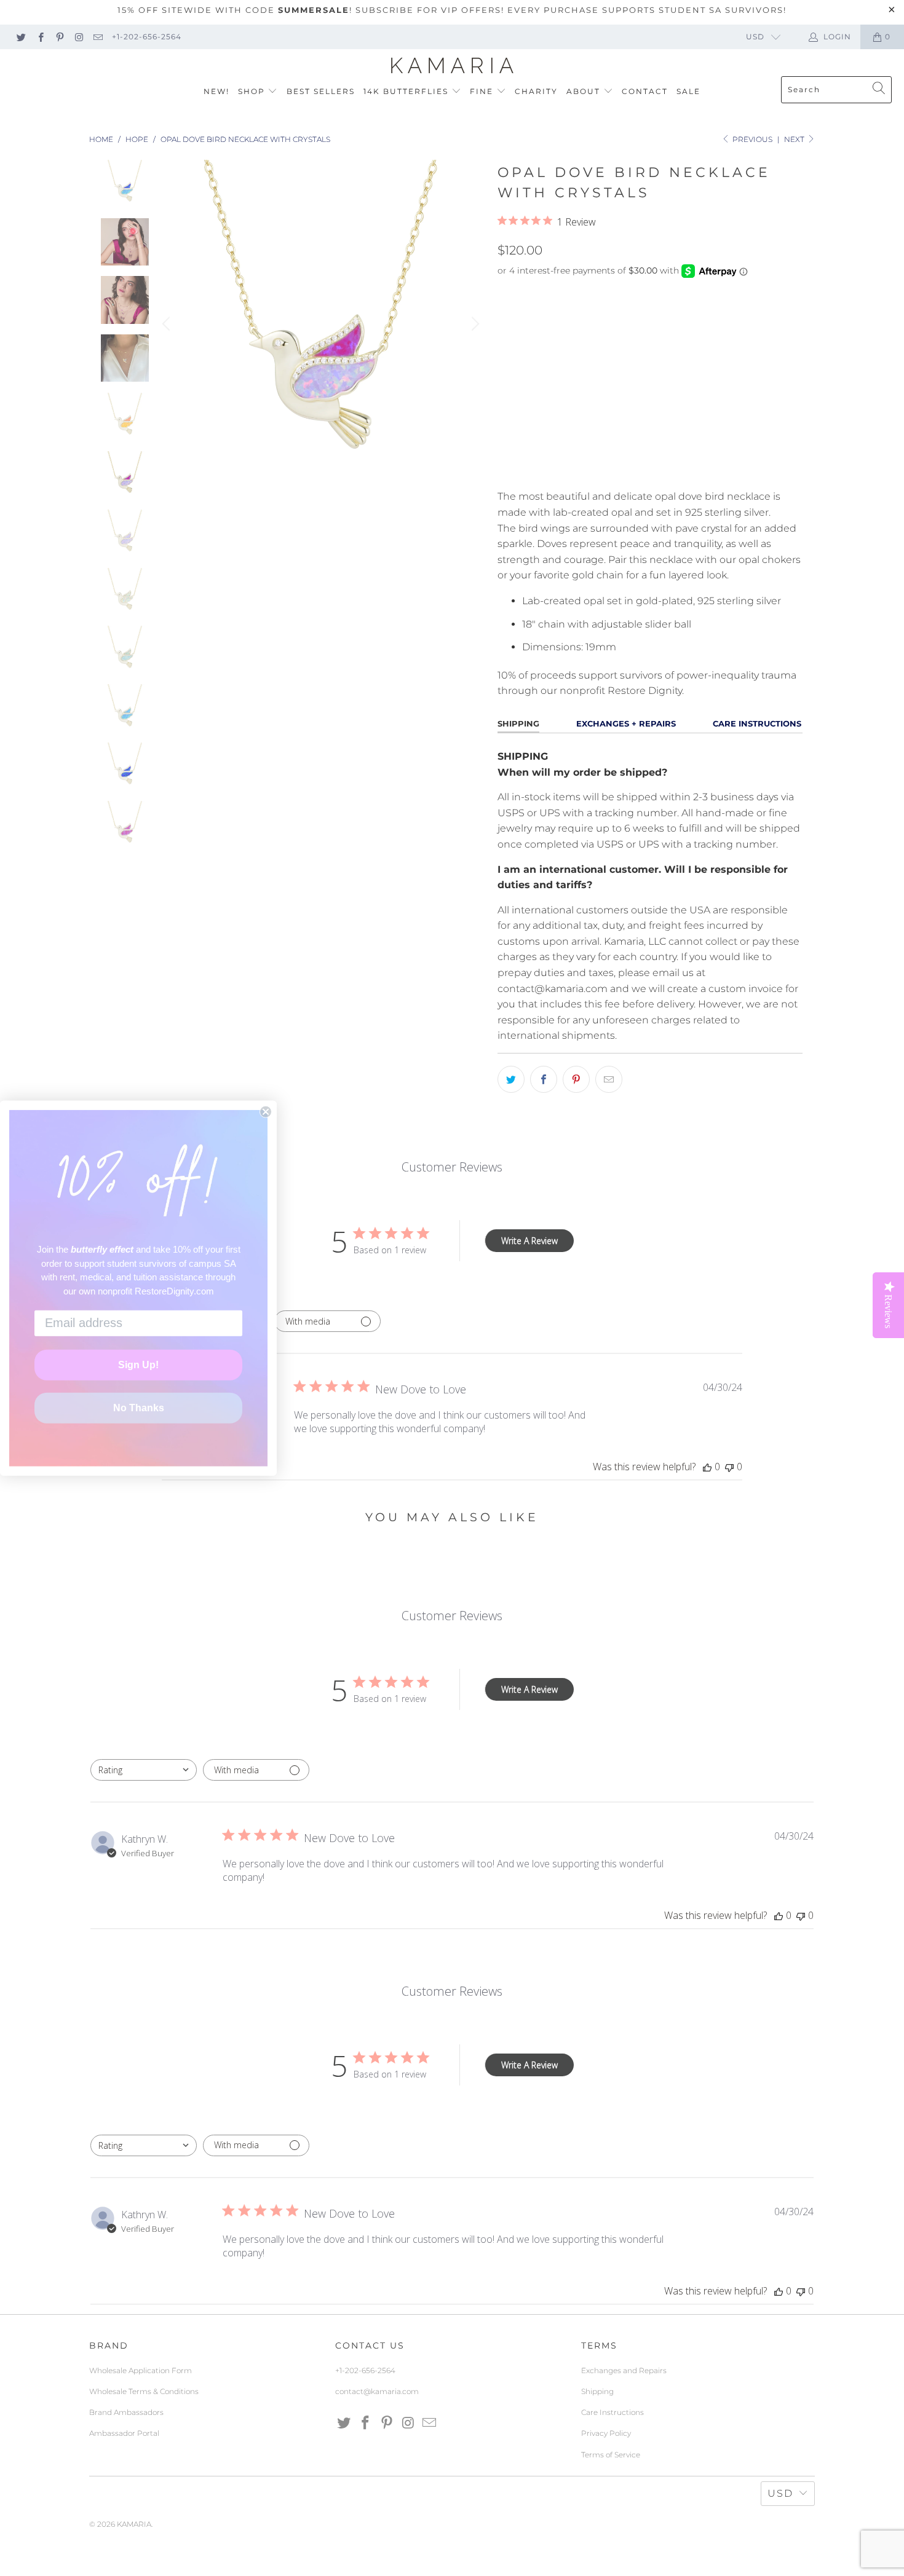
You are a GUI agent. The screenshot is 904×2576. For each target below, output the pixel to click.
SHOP (253, 91)
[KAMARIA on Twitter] (21, 37)
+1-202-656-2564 (147, 37)
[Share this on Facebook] (544, 1079)
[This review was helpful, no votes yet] (707, 1467)
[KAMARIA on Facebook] (40, 37)
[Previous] (168, 324)
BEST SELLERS (321, 91)
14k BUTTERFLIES (407, 91)
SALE (688, 91)
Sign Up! (138, 1365)
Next (795, 139)
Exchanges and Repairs (624, 2370)
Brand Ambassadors (126, 2412)
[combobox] (144, 1770)
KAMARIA (134, 2524)
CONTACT (645, 91)
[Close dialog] (266, 1111)
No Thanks (139, 1408)
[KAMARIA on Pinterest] (59, 37)
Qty (506, 407)
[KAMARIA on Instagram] (78, 37)
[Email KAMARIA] (97, 37)
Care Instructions (613, 2412)
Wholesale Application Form (141, 2370)
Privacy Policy (606, 2433)
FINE (483, 91)
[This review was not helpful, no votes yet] (729, 1467)
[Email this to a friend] (609, 1079)
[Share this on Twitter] (511, 1079)
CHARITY (536, 91)
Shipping (597, 2391)
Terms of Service (611, 2455)
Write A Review (529, 1241)
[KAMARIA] (452, 66)
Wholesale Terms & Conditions (144, 2391)
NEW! (216, 91)
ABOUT (585, 91)
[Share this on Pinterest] (576, 1079)
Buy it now (724, 466)
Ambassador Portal (124, 2433)
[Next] (474, 324)
